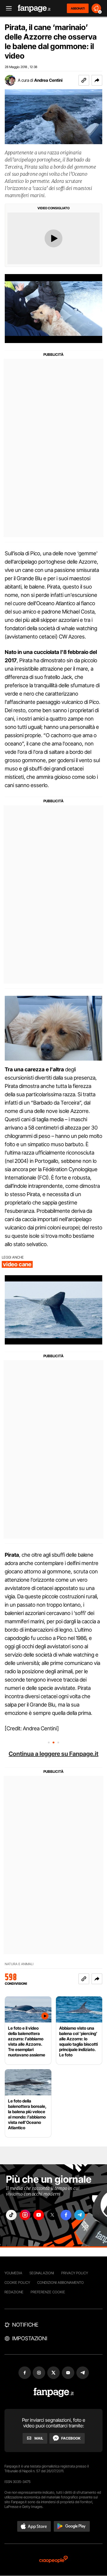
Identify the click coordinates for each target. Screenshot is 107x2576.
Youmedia (13, 2273)
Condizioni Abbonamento (60, 2282)
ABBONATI (78, 8)
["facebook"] (66, 2215)
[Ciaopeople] (53, 2560)
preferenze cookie (48, 2292)
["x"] (52, 2215)
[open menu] (7, 8)
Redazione (14, 2292)
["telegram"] (80, 2215)
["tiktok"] (11, 2215)
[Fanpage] (54, 2392)
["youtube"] (39, 2215)
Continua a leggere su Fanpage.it (53, 1754)
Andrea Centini (48, 80)
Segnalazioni (42, 2273)
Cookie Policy (17, 2282)
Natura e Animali (19, 1964)
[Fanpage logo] (34, 8)
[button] (97, 80)
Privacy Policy (75, 2273)
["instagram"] (25, 2215)
